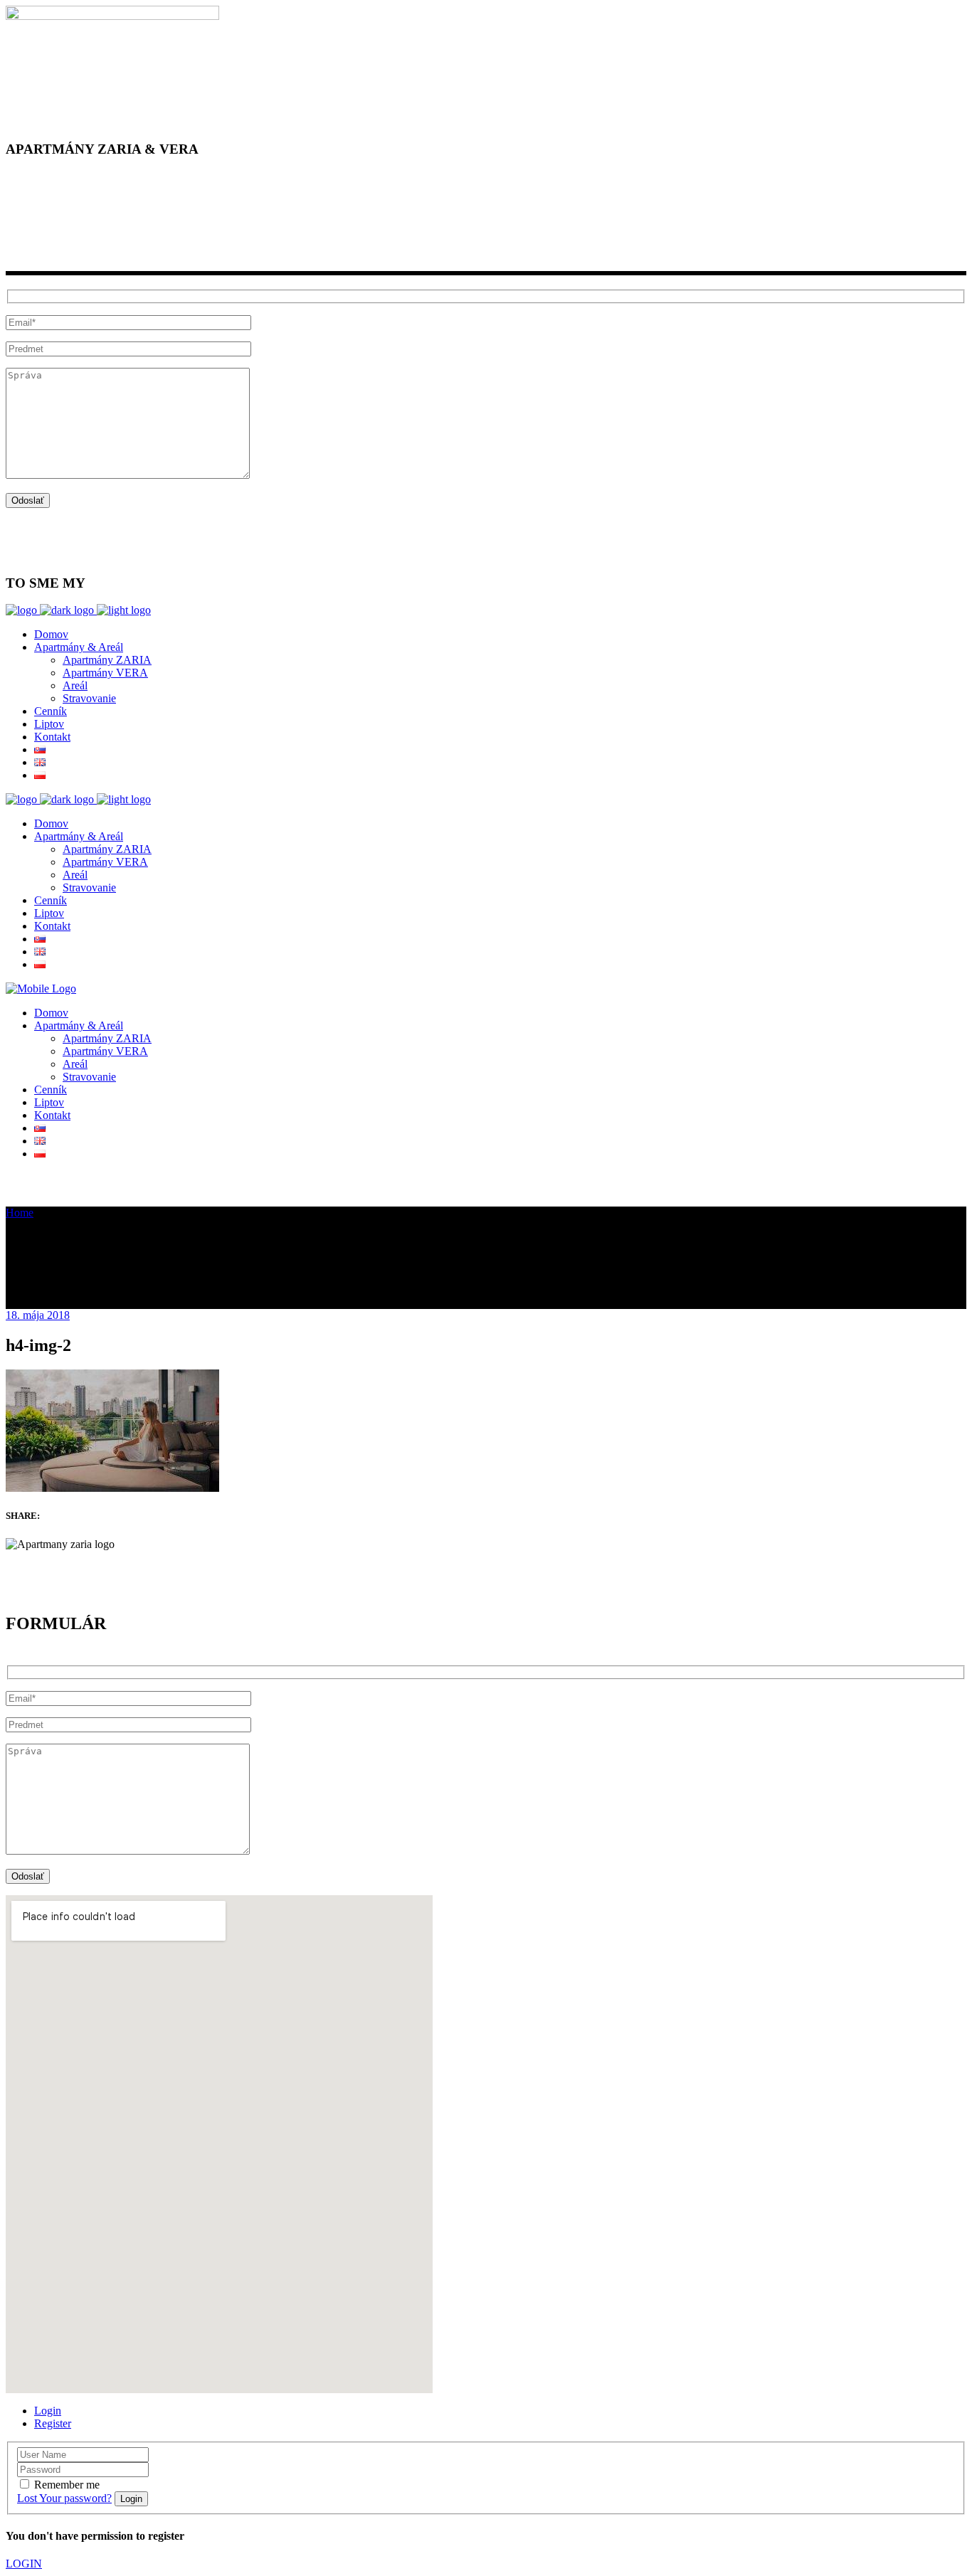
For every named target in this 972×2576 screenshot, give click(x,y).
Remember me (67, 2485)
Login (48, 2411)
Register (53, 2423)
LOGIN (24, 2564)
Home (20, 1213)
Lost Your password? (64, 2498)
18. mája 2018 (38, 1315)
